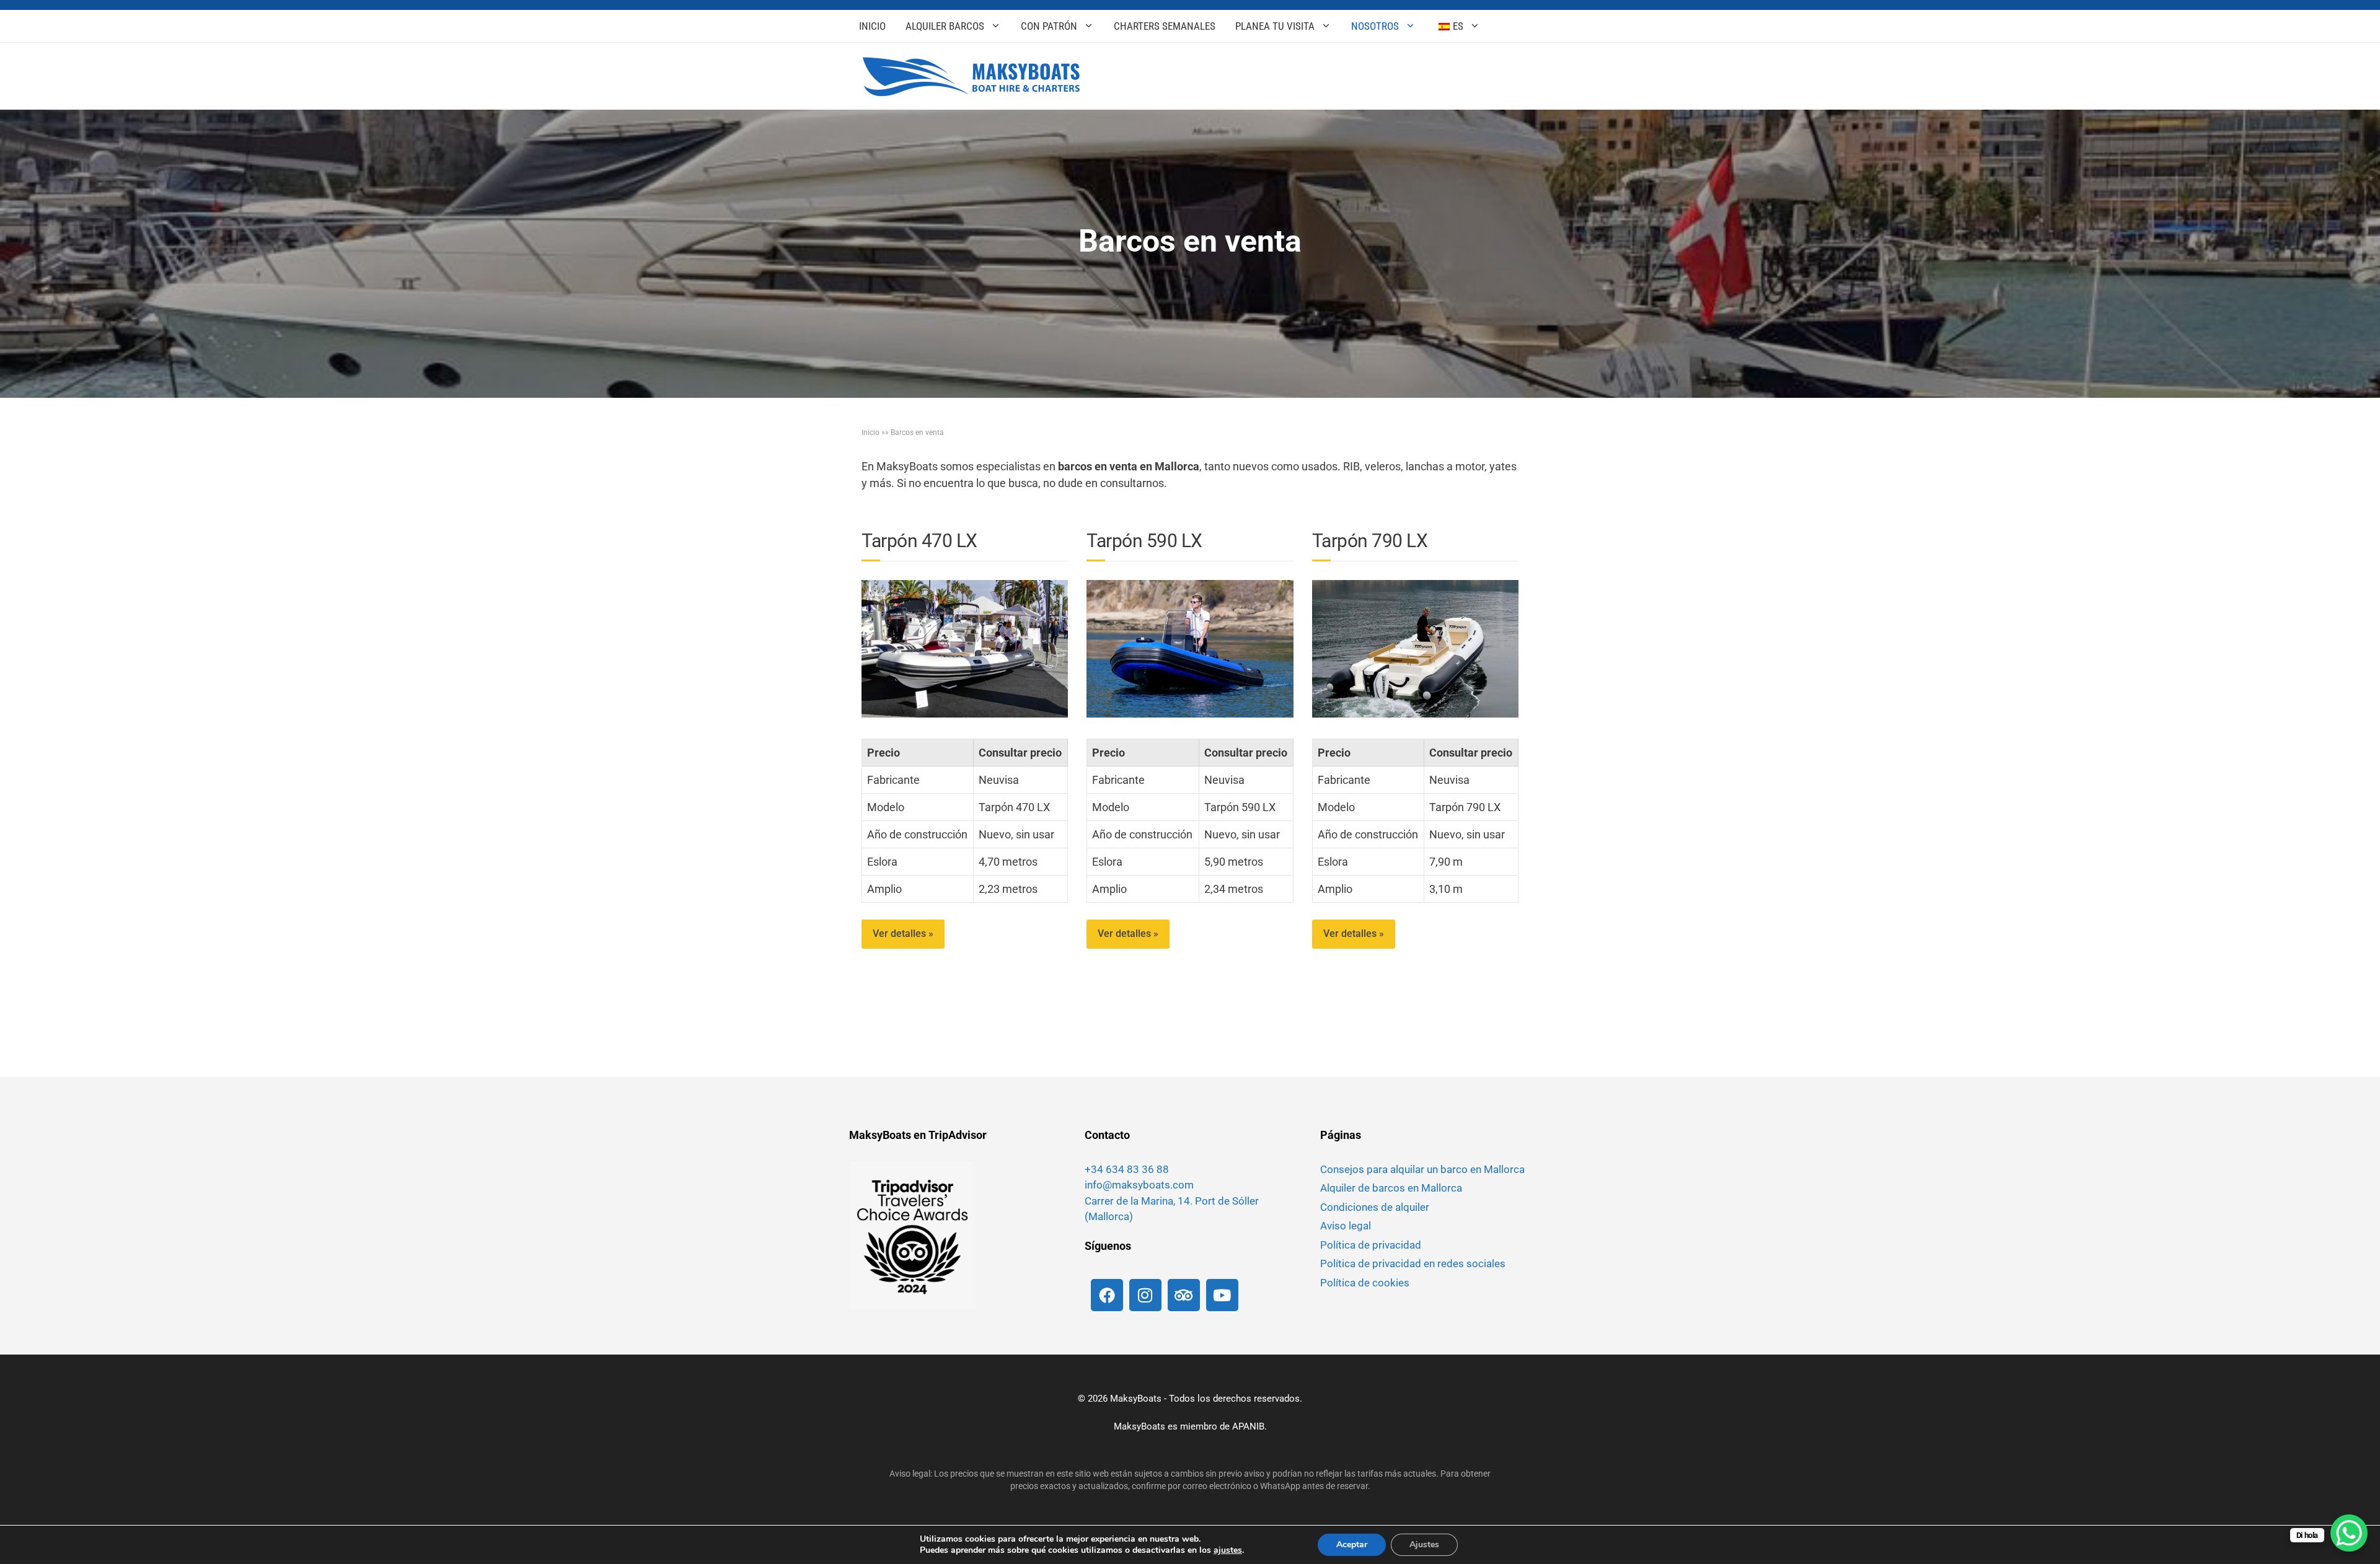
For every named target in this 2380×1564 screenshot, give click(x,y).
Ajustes (1424, 1544)
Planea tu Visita (1275, 26)
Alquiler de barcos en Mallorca (1391, 1188)
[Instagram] (1145, 1295)
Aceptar (1352, 1544)
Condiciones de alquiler (1375, 1207)
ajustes (1228, 1550)
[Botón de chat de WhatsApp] (2349, 1533)
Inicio (872, 26)
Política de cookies (1365, 1283)
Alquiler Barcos (945, 26)
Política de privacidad (1371, 1245)
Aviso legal (1346, 1226)
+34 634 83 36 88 (1127, 1169)
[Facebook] (1107, 1295)
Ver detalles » (903, 934)
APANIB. (1249, 1426)
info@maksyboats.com (1139, 1185)
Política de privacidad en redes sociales (1413, 1263)
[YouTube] (1222, 1295)
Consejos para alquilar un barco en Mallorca (1422, 1169)
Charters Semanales (1165, 26)
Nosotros (1375, 26)
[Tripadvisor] (1184, 1295)
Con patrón (1049, 26)
